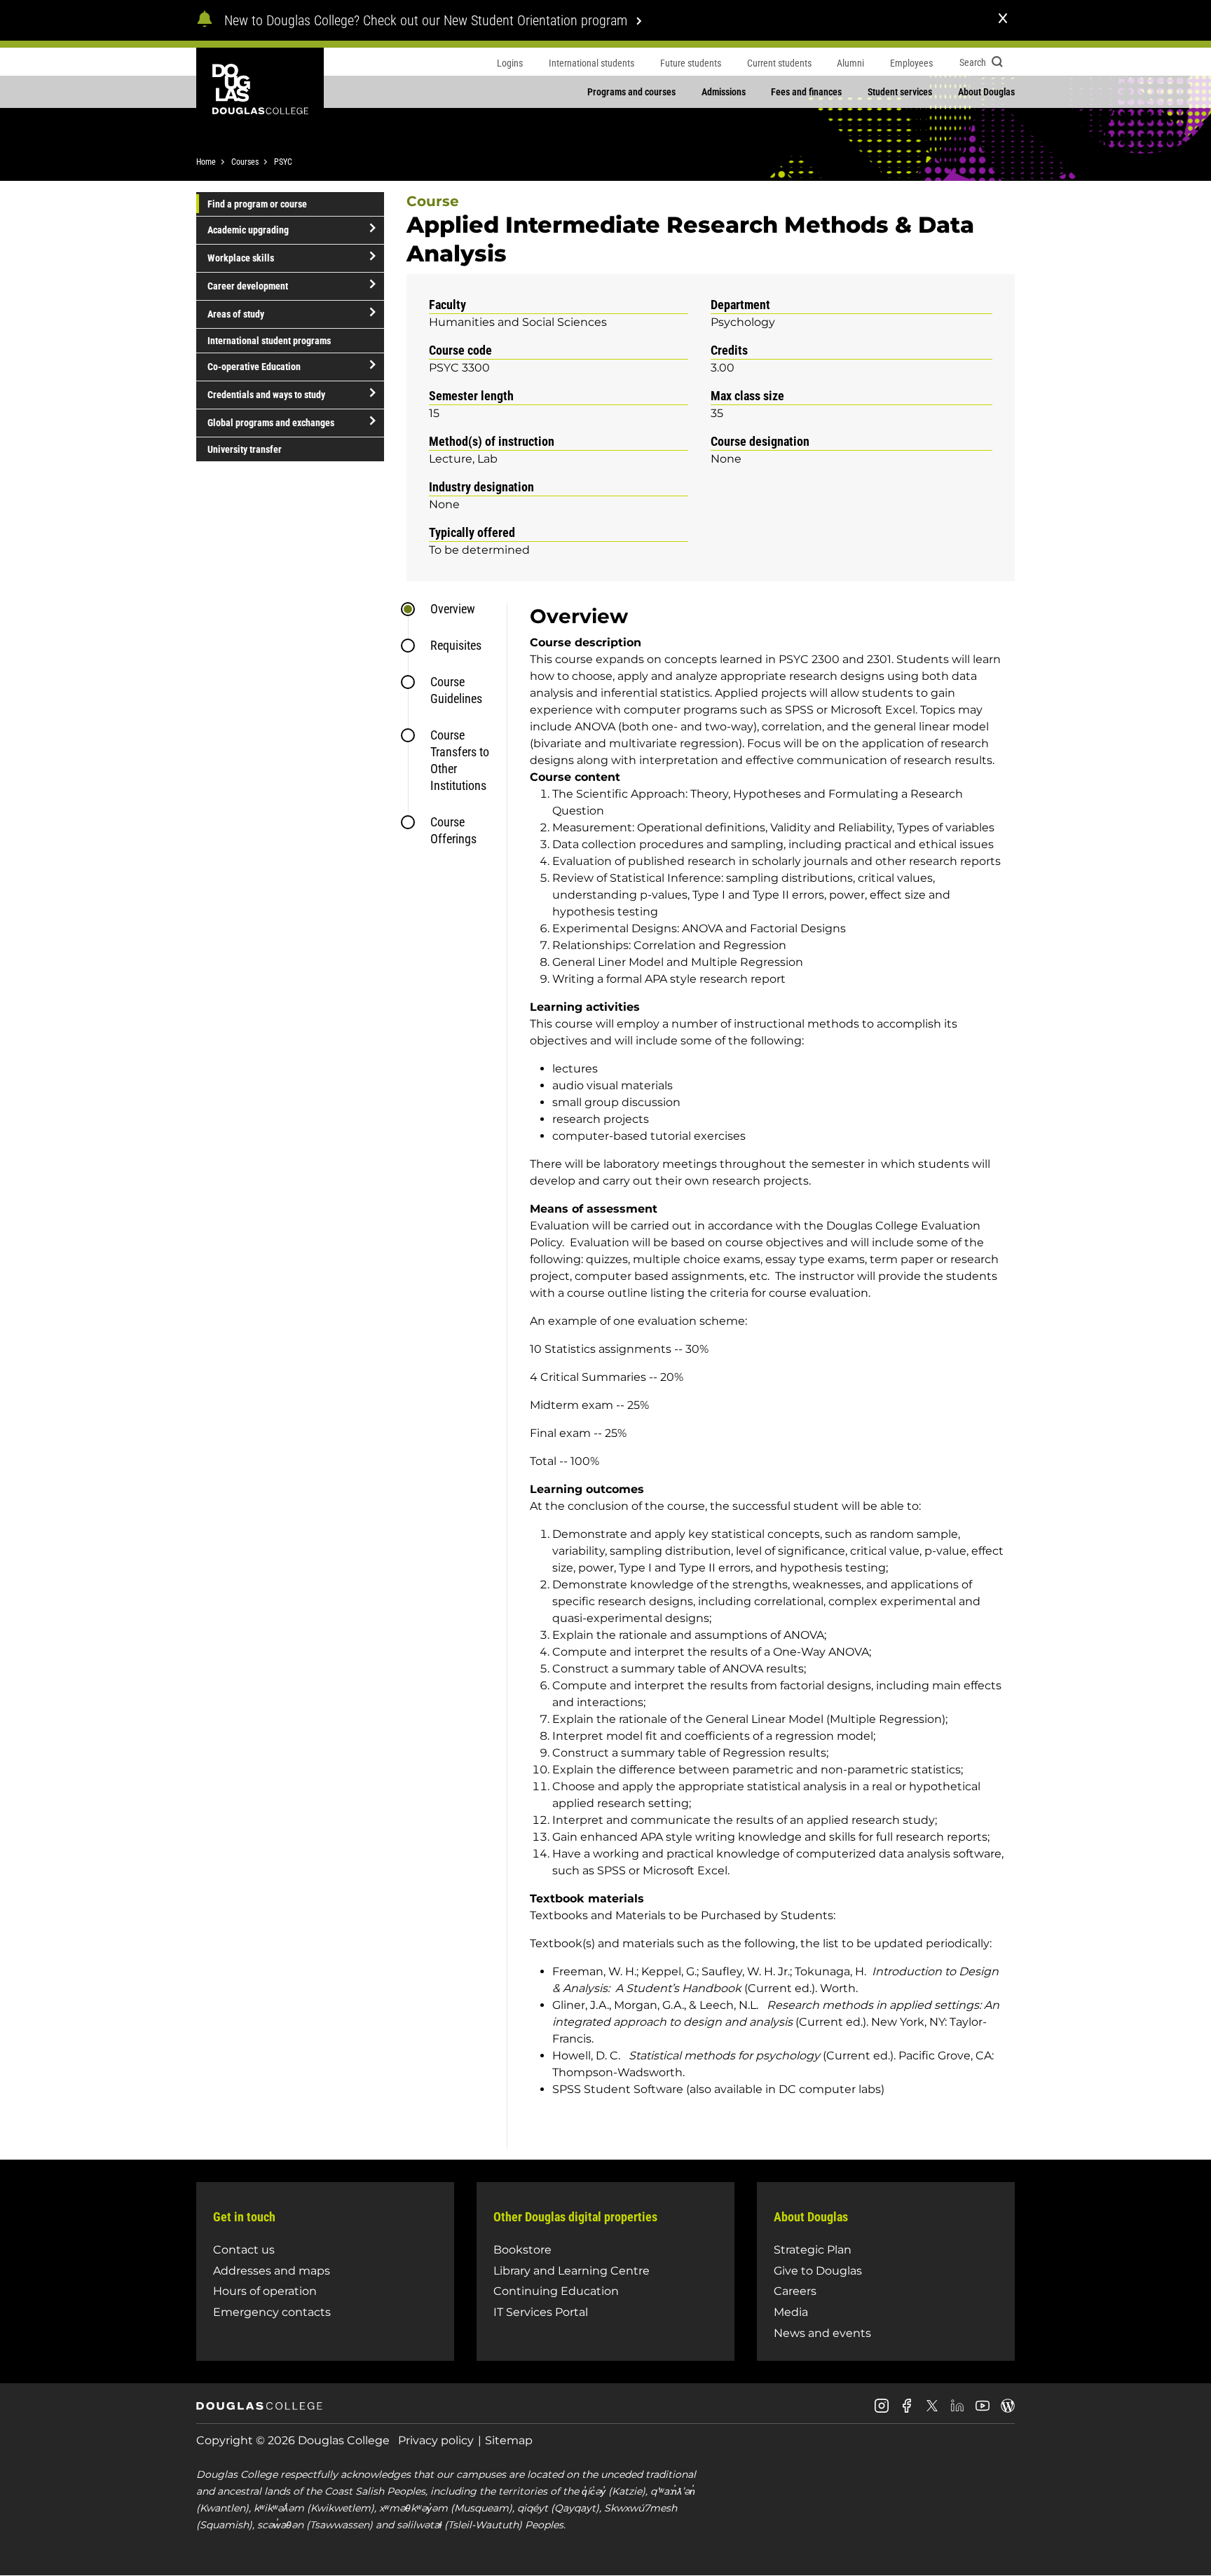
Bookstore (522, 2250)
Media (791, 2312)
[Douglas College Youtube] (983, 2411)
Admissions (724, 92)
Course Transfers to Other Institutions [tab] (460, 760)
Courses (245, 162)
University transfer (245, 449)
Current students (779, 63)
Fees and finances (806, 92)
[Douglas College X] (932, 2410)
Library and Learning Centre (572, 2271)
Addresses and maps (272, 2271)
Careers (795, 2291)
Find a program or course (257, 204)
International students (591, 63)
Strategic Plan (813, 2250)
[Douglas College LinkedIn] (957, 2411)
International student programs (269, 341)
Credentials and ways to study (266, 395)
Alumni (850, 63)
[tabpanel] (761, 1376)
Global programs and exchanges (271, 423)
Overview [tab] (453, 609)
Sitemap (509, 2440)
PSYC (283, 162)
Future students (691, 63)
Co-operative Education (254, 367)
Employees (911, 63)
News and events (822, 2333)
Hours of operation (265, 2291)
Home (206, 162)
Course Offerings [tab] (453, 830)
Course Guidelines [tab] (456, 690)
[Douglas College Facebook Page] (907, 2411)
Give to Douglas (818, 2271)
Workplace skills (241, 258)
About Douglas (986, 92)
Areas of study (236, 314)
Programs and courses (631, 92)
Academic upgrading (248, 230)
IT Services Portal (541, 2312)
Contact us (244, 2250)
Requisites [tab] (456, 645)
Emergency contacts (272, 2312)
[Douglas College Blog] (1008, 2411)
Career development (248, 286)
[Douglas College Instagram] (882, 2411)
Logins (510, 63)
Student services (900, 92)
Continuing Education (556, 2291)
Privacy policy (436, 2440)
